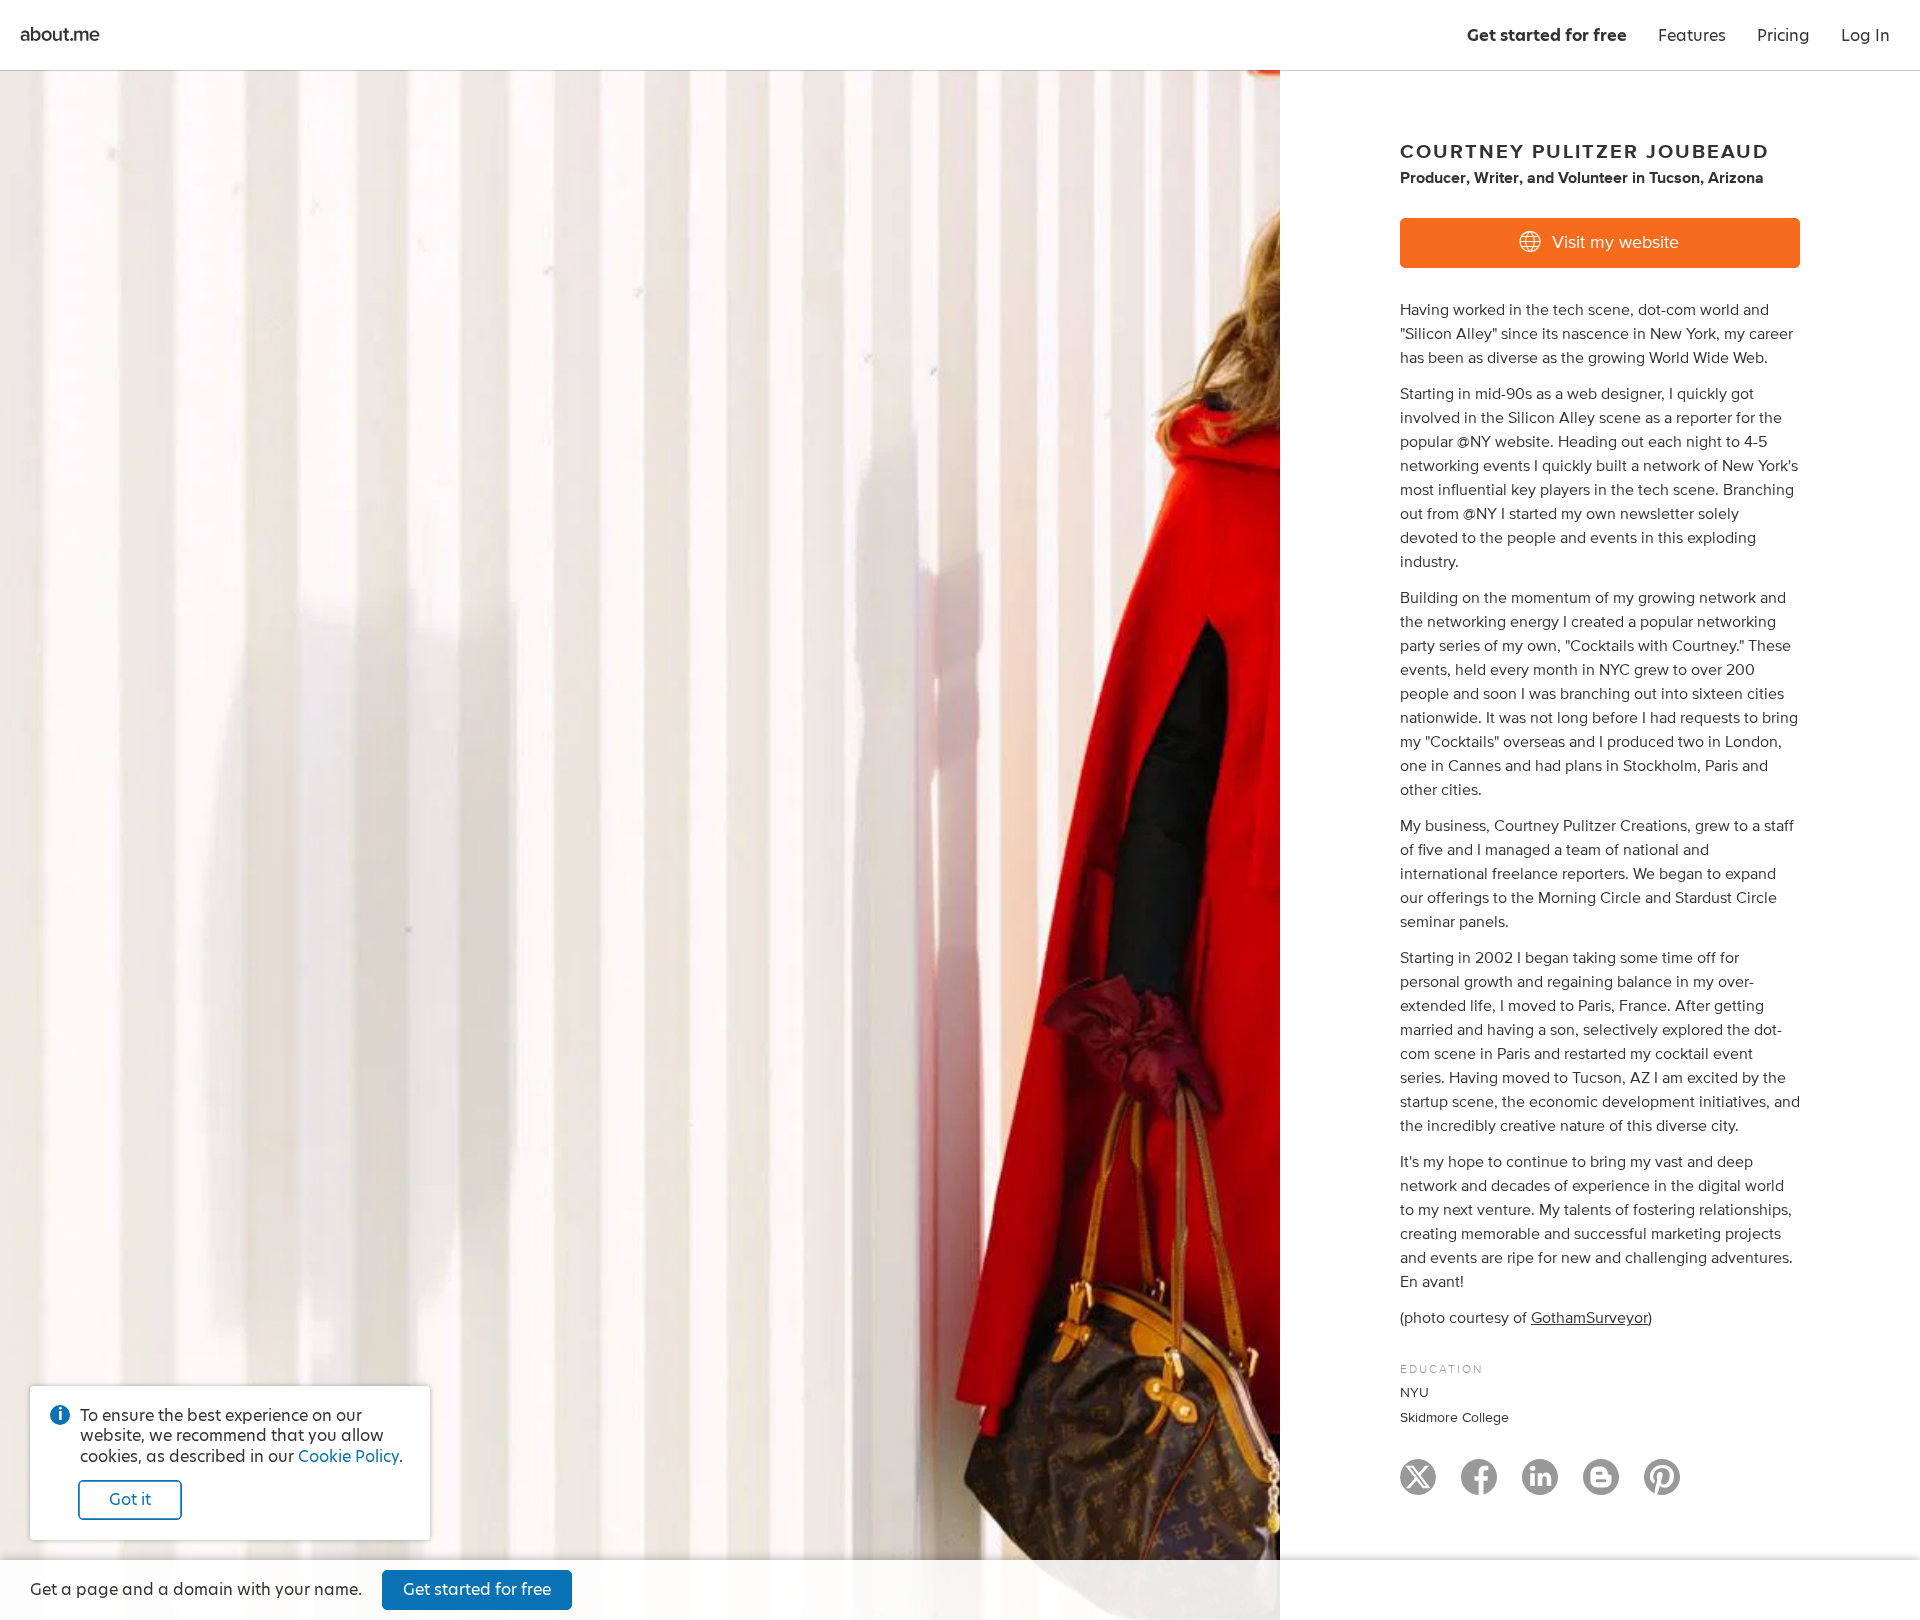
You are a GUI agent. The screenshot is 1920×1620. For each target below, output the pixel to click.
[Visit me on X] (1418, 1486)
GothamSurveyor (1589, 1318)
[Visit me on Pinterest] (1662, 1486)
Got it (130, 1499)
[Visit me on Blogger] (1601, 1486)
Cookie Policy (348, 1456)
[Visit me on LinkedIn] (1540, 1486)
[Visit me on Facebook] (1479, 1486)
